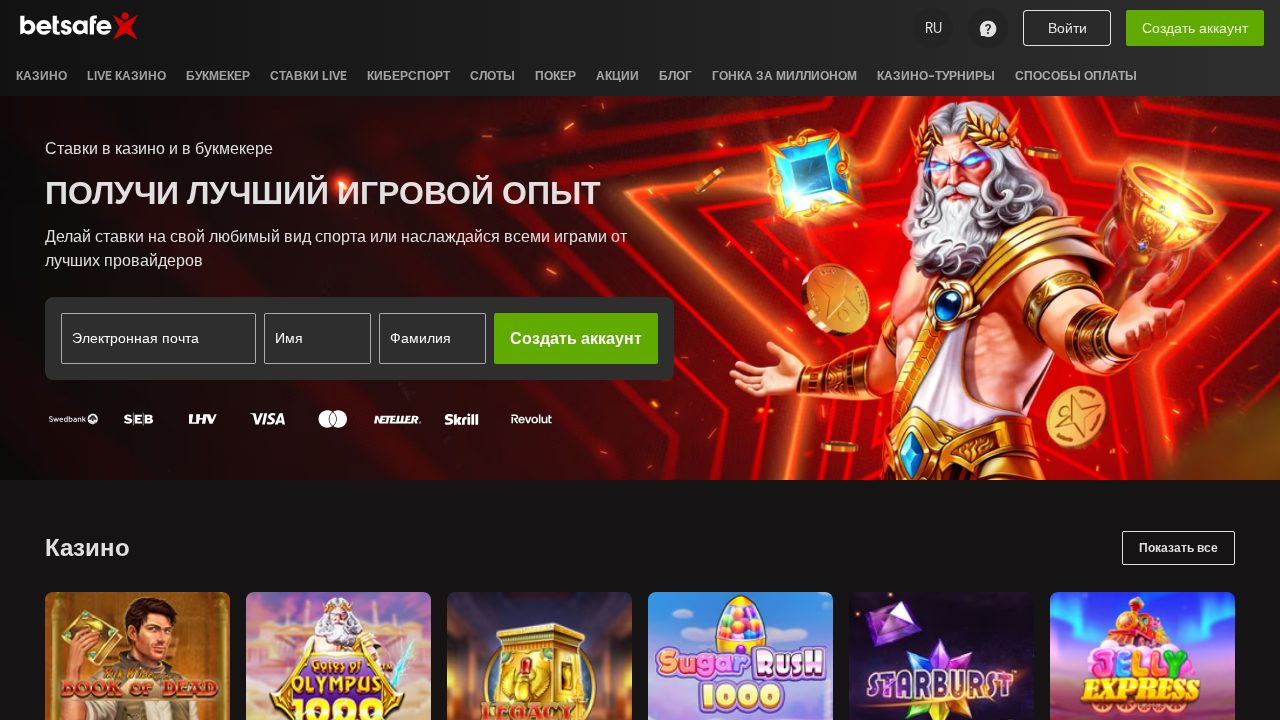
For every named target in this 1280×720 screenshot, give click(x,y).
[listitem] (41, 76)
